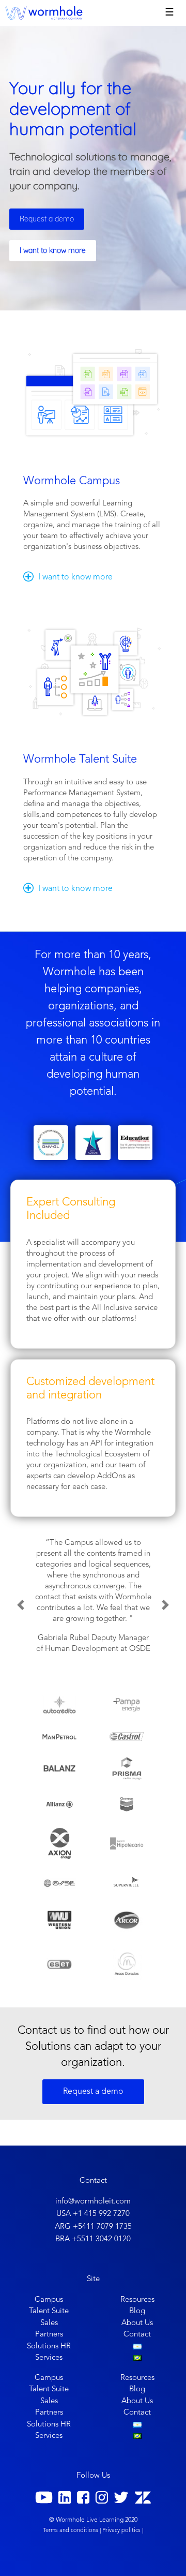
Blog (137, 2311)
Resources (137, 2300)
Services (49, 2358)
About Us (137, 2323)
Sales (49, 2323)
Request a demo (47, 219)
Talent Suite (49, 2311)
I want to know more (53, 250)
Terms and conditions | (72, 2531)
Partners (49, 2335)
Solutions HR (49, 2347)
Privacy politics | (123, 2531)
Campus (49, 2300)
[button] (21, 1605)
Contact (137, 2335)
